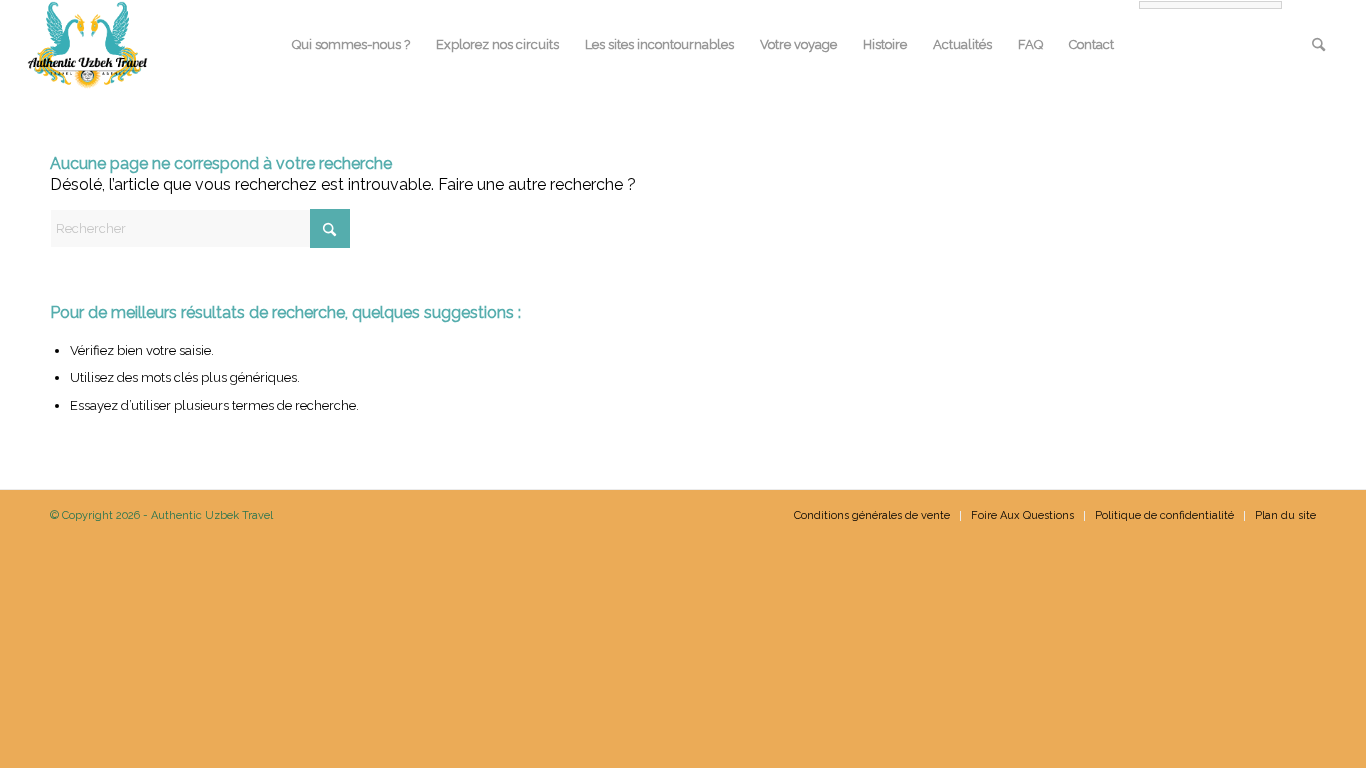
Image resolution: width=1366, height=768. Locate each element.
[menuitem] (351, 45)
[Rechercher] (1318, 45)
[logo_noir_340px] (87, 45)
